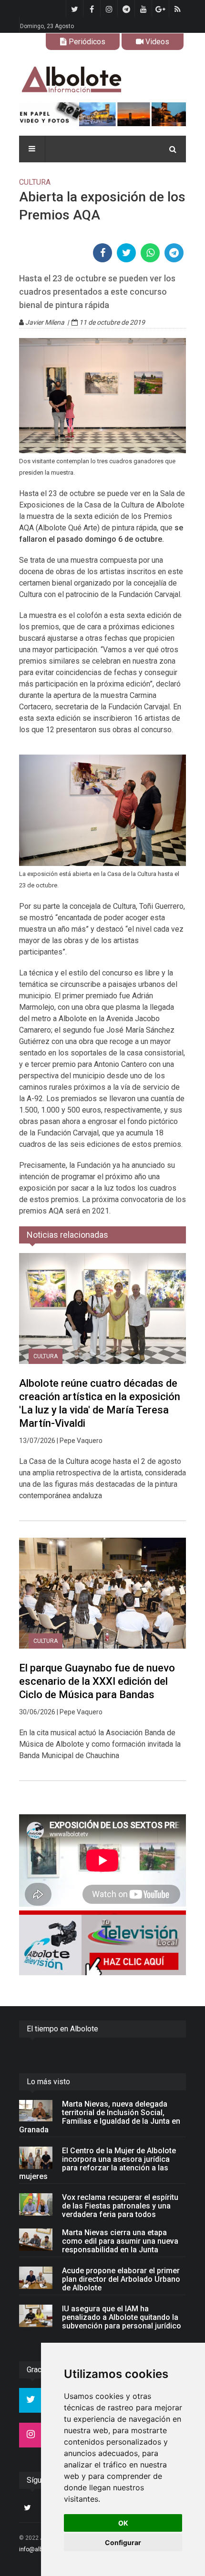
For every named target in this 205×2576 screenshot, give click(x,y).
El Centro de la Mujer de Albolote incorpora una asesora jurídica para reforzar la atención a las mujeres (97, 2163)
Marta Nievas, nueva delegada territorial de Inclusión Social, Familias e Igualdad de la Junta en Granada (100, 2117)
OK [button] (123, 2523)
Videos (156, 42)
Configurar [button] (123, 2542)
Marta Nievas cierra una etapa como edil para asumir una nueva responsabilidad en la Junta (120, 2241)
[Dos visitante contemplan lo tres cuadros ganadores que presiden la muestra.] (102, 396)
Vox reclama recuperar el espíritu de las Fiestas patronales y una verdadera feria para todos (120, 2206)
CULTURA (46, 1356)
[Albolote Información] (102, 80)
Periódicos (86, 42)
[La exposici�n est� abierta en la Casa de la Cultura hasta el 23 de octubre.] (102, 810)
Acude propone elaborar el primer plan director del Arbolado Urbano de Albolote (121, 2279)
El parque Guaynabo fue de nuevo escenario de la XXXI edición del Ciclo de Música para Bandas (97, 1681)
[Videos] (102, 1943)
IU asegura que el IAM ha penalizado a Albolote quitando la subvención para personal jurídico (122, 2317)
